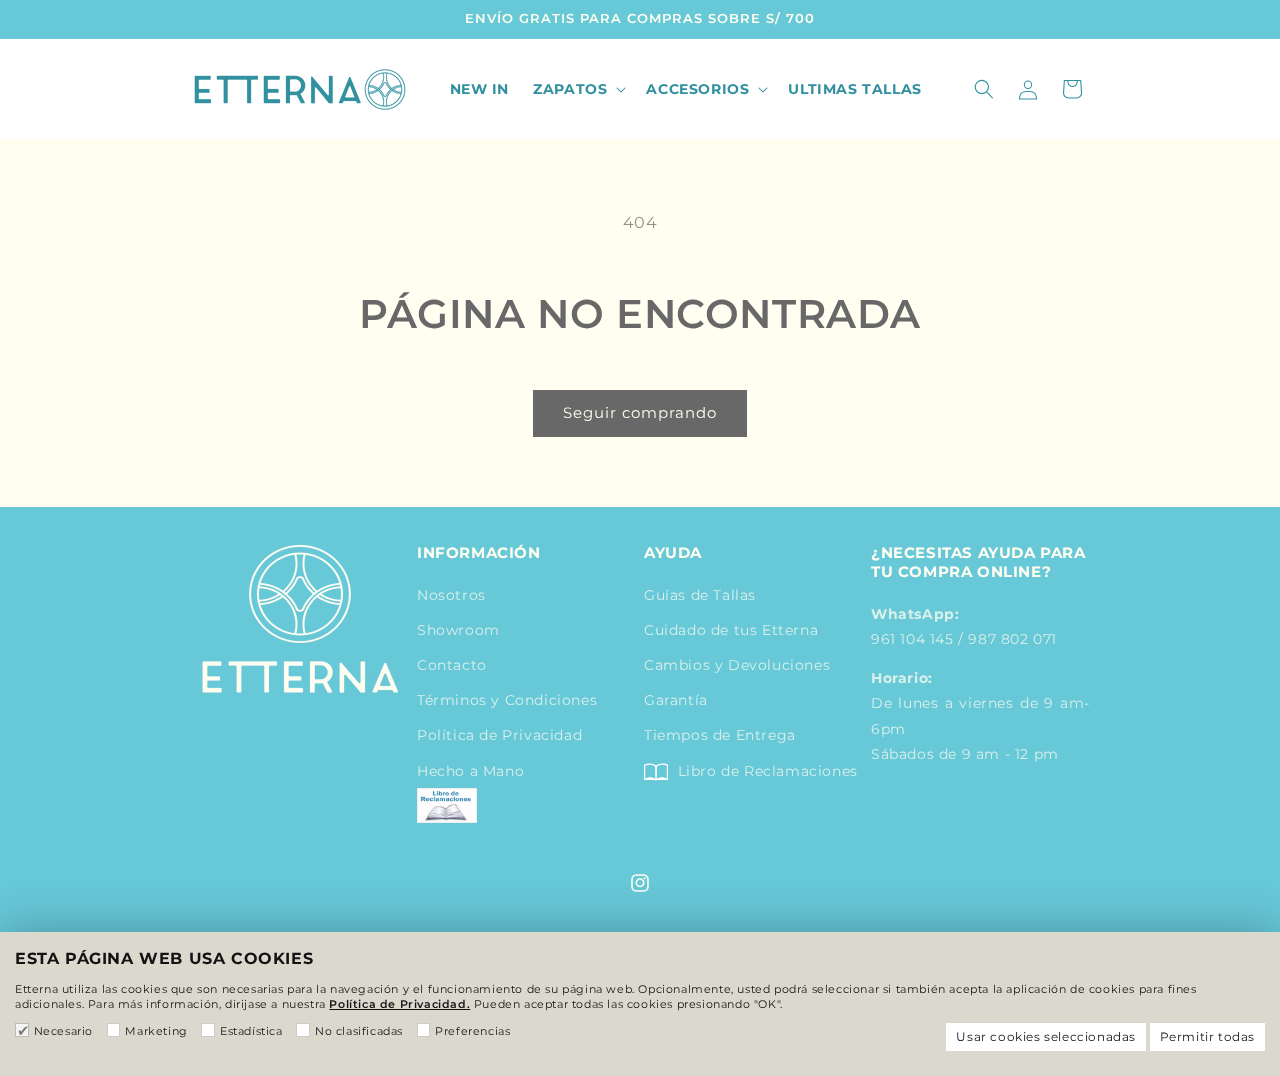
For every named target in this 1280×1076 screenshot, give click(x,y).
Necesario (63, 1031)
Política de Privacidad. (399, 1004)
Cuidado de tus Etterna (731, 630)
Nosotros (451, 595)
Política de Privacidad (499, 735)
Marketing (156, 1031)
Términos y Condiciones (507, 700)
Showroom (458, 630)
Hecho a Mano (470, 771)
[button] (577, 89)
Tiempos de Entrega (720, 735)
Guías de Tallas (700, 595)
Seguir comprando (640, 412)
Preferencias (472, 1031)
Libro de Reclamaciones (765, 771)
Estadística (251, 1031)
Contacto (452, 665)
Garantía (676, 700)
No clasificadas (359, 1031)
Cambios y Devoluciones (737, 665)
